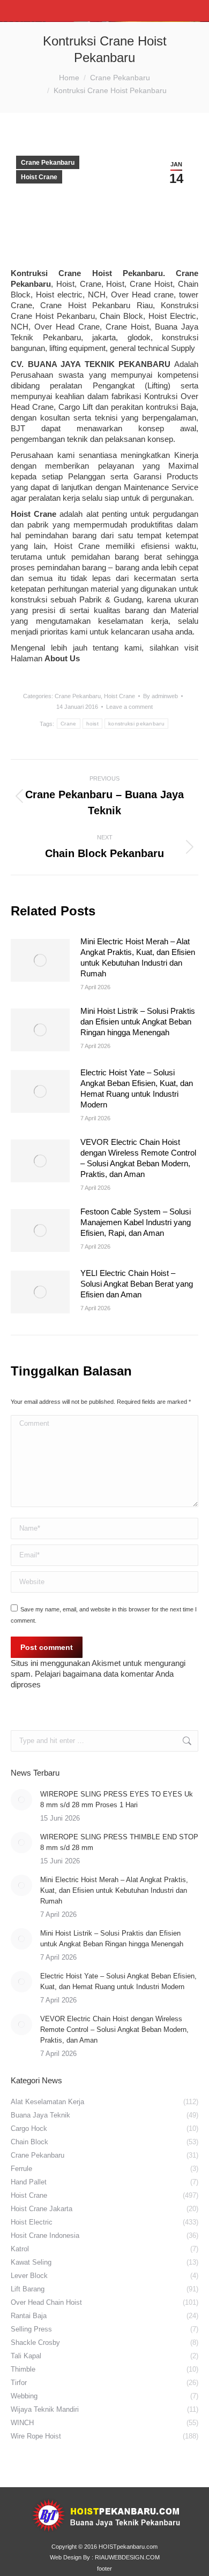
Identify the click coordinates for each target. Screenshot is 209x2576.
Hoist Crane (39, 177)
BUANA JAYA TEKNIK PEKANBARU (99, 364)
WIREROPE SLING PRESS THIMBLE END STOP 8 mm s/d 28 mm (119, 1842)
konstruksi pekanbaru (136, 724)
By (161, 696)
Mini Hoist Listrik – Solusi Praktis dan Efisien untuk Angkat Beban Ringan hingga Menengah (138, 1022)
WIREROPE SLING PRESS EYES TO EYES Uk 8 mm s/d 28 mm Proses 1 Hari (117, 1799)
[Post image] (40, 960)
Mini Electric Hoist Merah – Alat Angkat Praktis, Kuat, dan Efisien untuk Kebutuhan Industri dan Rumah (138, 957)
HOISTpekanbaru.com (128, 2547)
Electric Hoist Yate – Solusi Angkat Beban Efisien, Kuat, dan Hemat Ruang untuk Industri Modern (137, 1088)
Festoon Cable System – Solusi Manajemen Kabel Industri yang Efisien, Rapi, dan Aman (136, 1222)
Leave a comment (129, 707)
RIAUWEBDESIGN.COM (127, 2557)
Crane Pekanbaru (48, 163)
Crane (69, 724)
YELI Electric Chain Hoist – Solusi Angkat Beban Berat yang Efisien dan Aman (137, 1284)
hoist (93, 724)
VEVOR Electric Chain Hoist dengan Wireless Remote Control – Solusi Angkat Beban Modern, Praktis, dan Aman (138, 1158)
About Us (62, 658)
